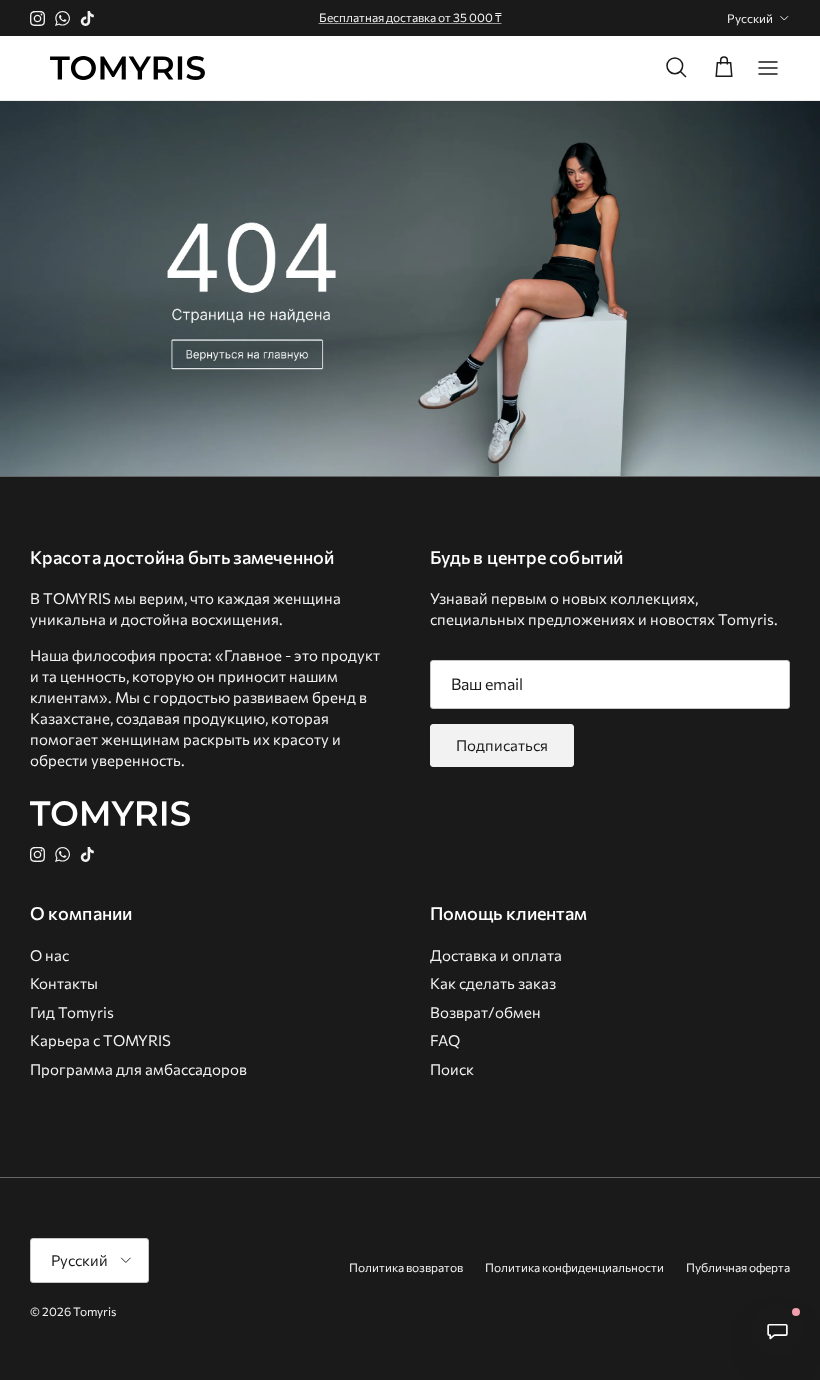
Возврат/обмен (485, 1012)
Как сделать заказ (493, 983)
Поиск (452, 1069)
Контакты (64, 983)
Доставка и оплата (496, 955)
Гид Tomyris (72, 1012)
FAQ (445, 1040)
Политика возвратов (406, 1267)
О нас (49, 955)
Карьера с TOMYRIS (100, 1040)
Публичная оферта (738, 1267)
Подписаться (502, 745)
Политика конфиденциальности (574, 1267)
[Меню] (768, 68)
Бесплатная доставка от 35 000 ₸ (410, 17)
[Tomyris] (127, 68)
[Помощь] (777, 1331)
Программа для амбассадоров (138, 1069)
